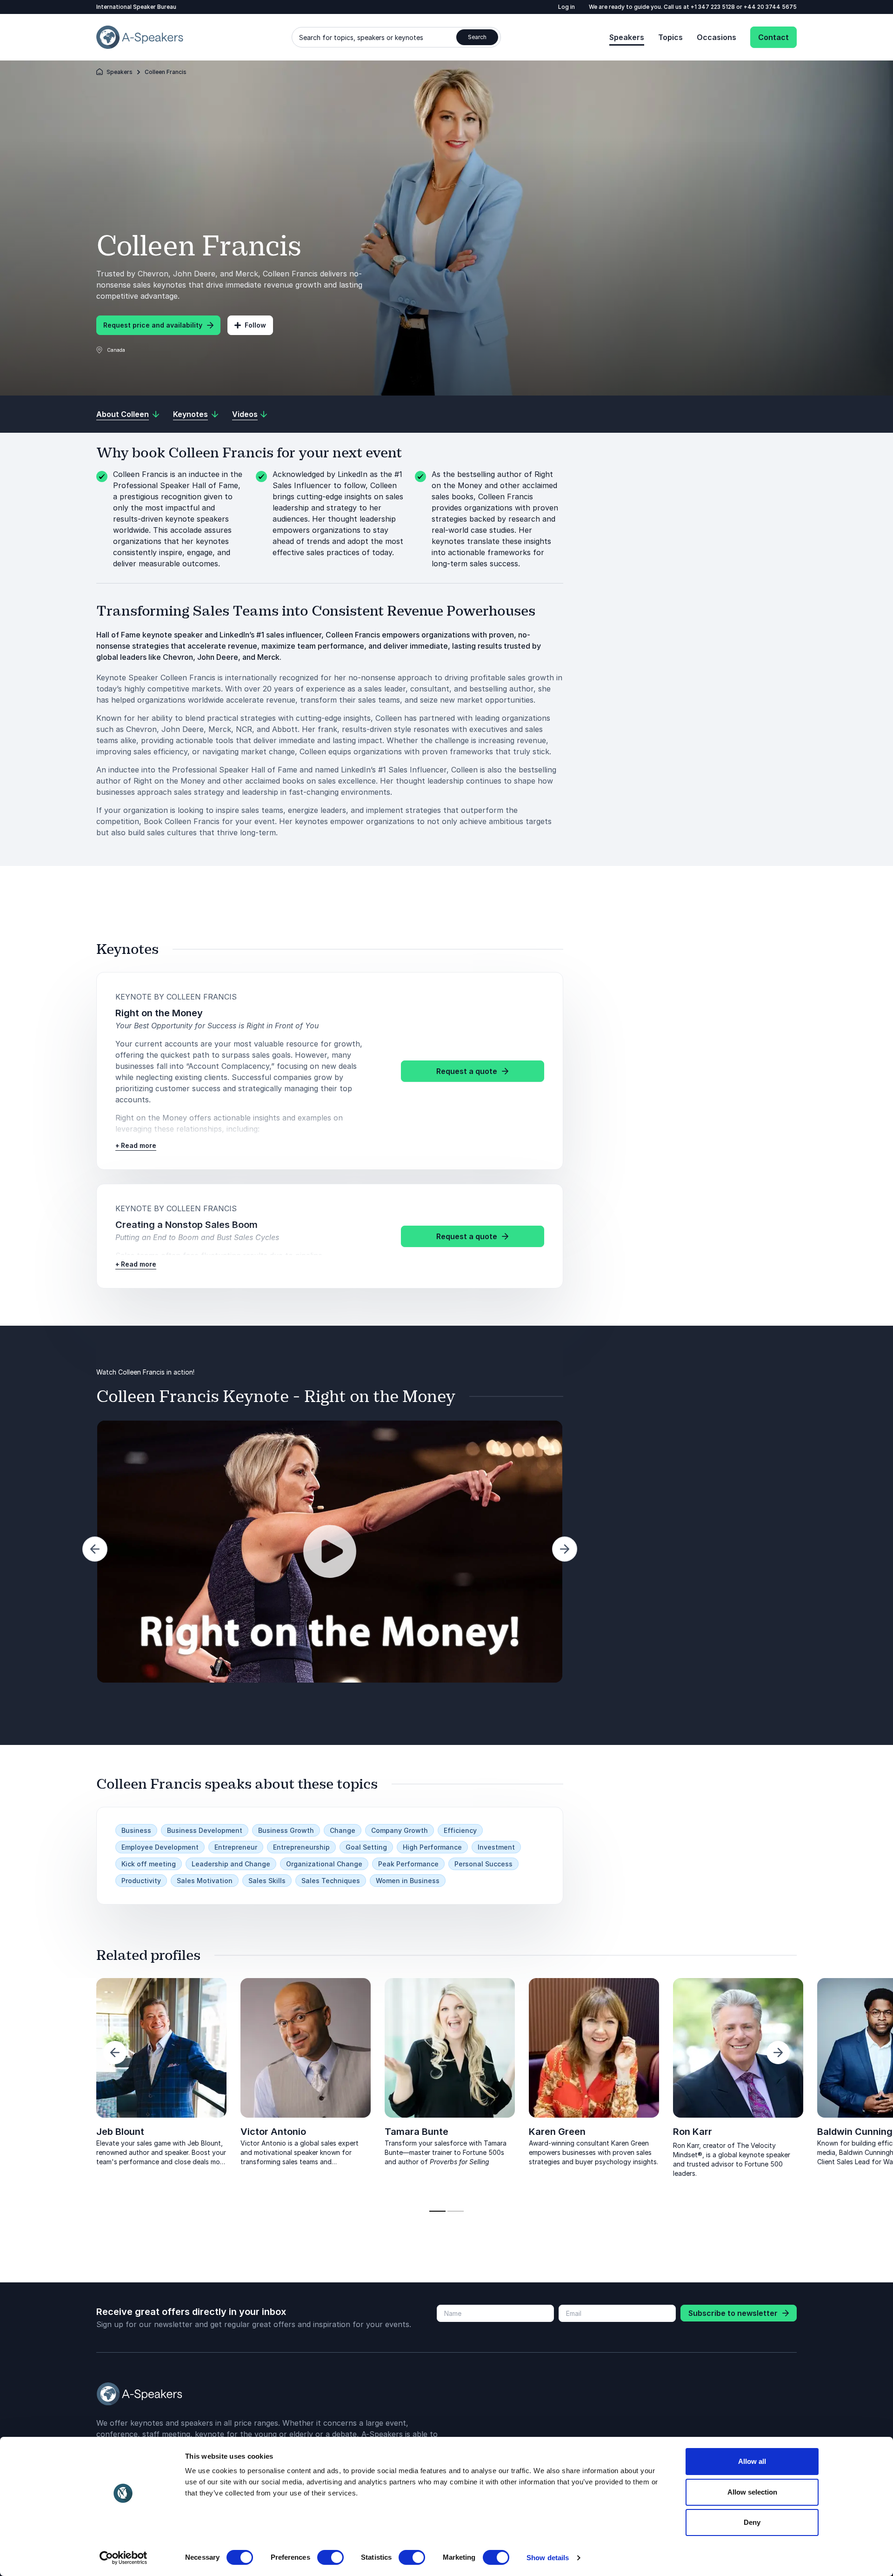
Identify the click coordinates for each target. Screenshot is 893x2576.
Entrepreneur (236, 1847)
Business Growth (286, 1830)
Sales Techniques (331, 1881)
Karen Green (557, 2132)
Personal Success (483, 1864)
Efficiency (460, 1830)
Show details (548, 2558)
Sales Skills (267, 1881)
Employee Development (160, 1847)
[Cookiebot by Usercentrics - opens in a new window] (123, 2558)
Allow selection (752, 2492)
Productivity (141, 1881)
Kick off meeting (149, 1864)
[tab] (437, 2211)
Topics (670, 37)
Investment (496, 1847)
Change (343, 1830)
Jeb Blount (120, 2132)
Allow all (752, 2461)
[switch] (330, 2557)
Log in (566, 7)
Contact (773, 37)
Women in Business (408, 1881)
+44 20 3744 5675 (770, 7)
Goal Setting (366, 1847)
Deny (752, 2522)
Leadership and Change (231, 1864)
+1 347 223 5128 (713, 7)
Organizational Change (324, 1864)
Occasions (716, 37)
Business (136, 1830)
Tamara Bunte (417, 2132)
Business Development (205, 1830)
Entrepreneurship (301, 1847)
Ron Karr (693, 2132)
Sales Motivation (205, 1881)
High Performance (432, 1847)
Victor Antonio (273, 2132)
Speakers (627, 37)
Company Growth (400, 1830)
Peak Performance (408, 1864)
